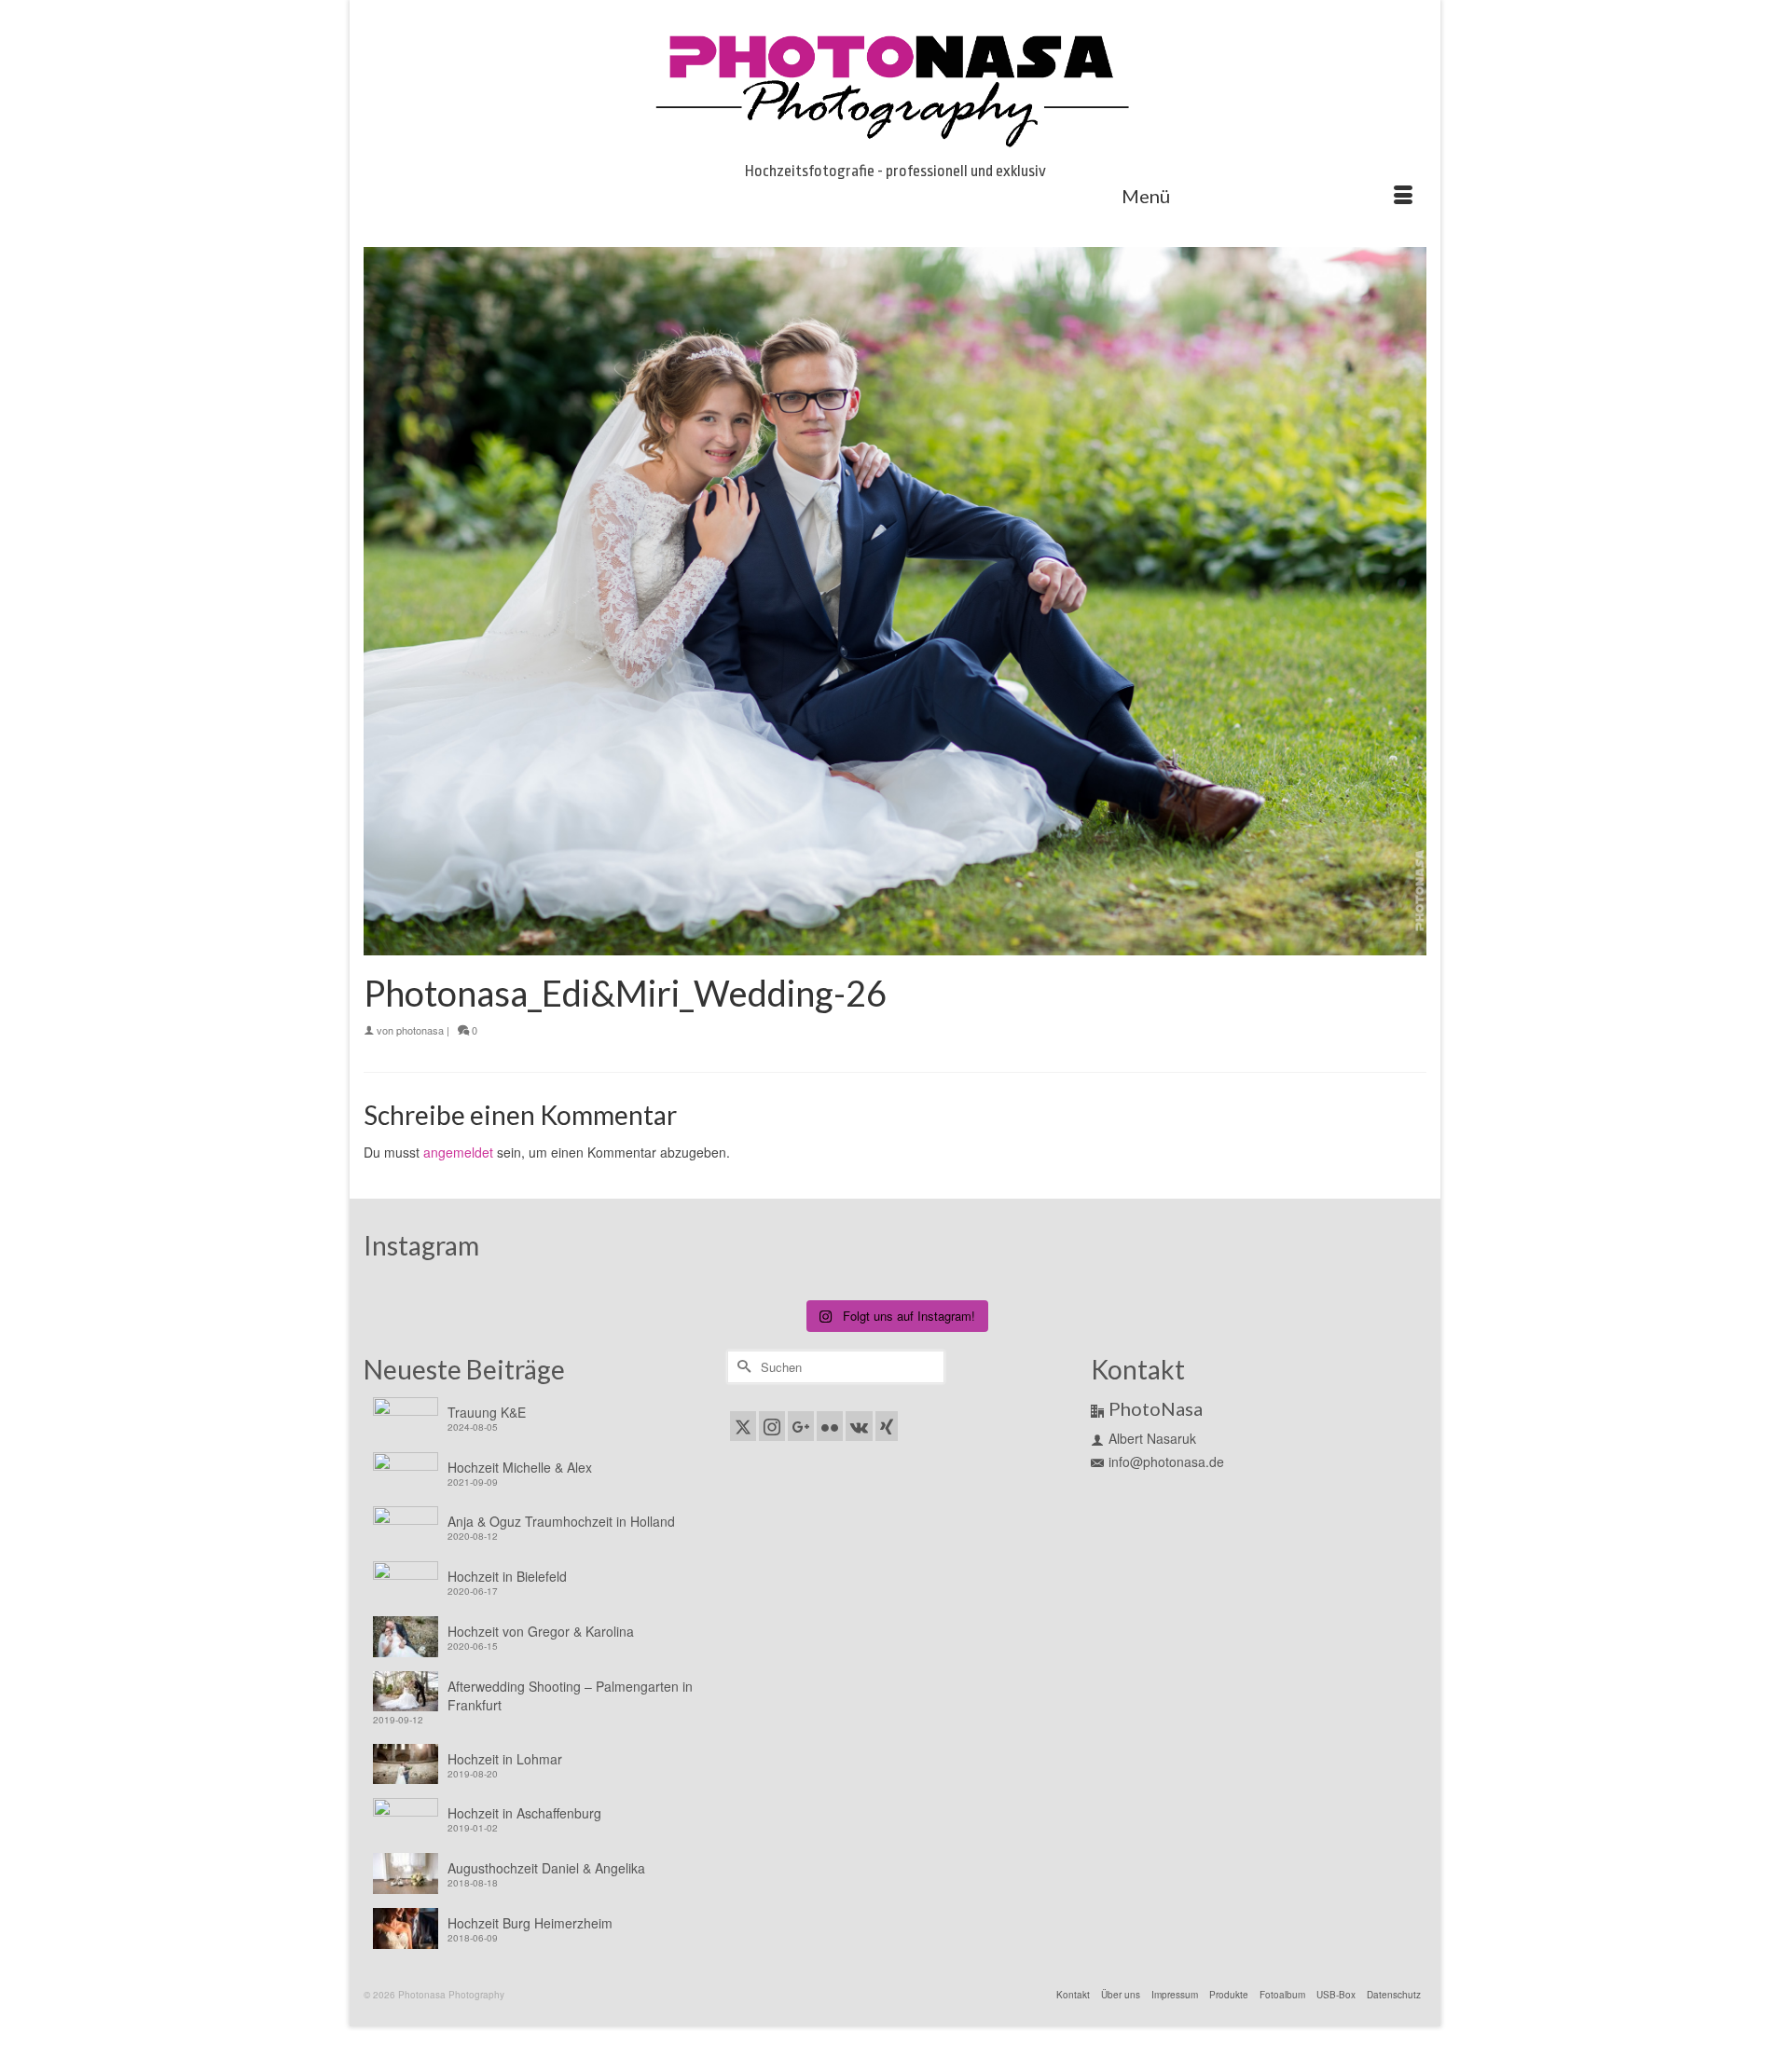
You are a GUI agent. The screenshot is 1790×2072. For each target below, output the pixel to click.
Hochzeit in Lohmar (505, 1759)
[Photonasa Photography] (895, 86)
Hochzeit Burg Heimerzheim (530, 1923)
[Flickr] (830, 1426)
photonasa (420, 1030)
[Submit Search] (741, 1367)
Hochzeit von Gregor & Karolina (541, 1631)
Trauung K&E (487, 1412)
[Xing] (887, 1426)
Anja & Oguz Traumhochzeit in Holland (561, 1521)
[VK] (859, 1426)
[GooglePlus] (801, 1426)
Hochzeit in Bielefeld (507, 1576)
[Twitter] (743, 1426)
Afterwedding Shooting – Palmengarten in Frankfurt (570, 1695)
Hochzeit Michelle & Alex (520, 1467)
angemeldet (458, 1152)
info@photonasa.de (1166, 1461)
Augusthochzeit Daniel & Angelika (546, 1868)
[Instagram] (772, 1426)
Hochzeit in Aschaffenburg (524, 1813)
